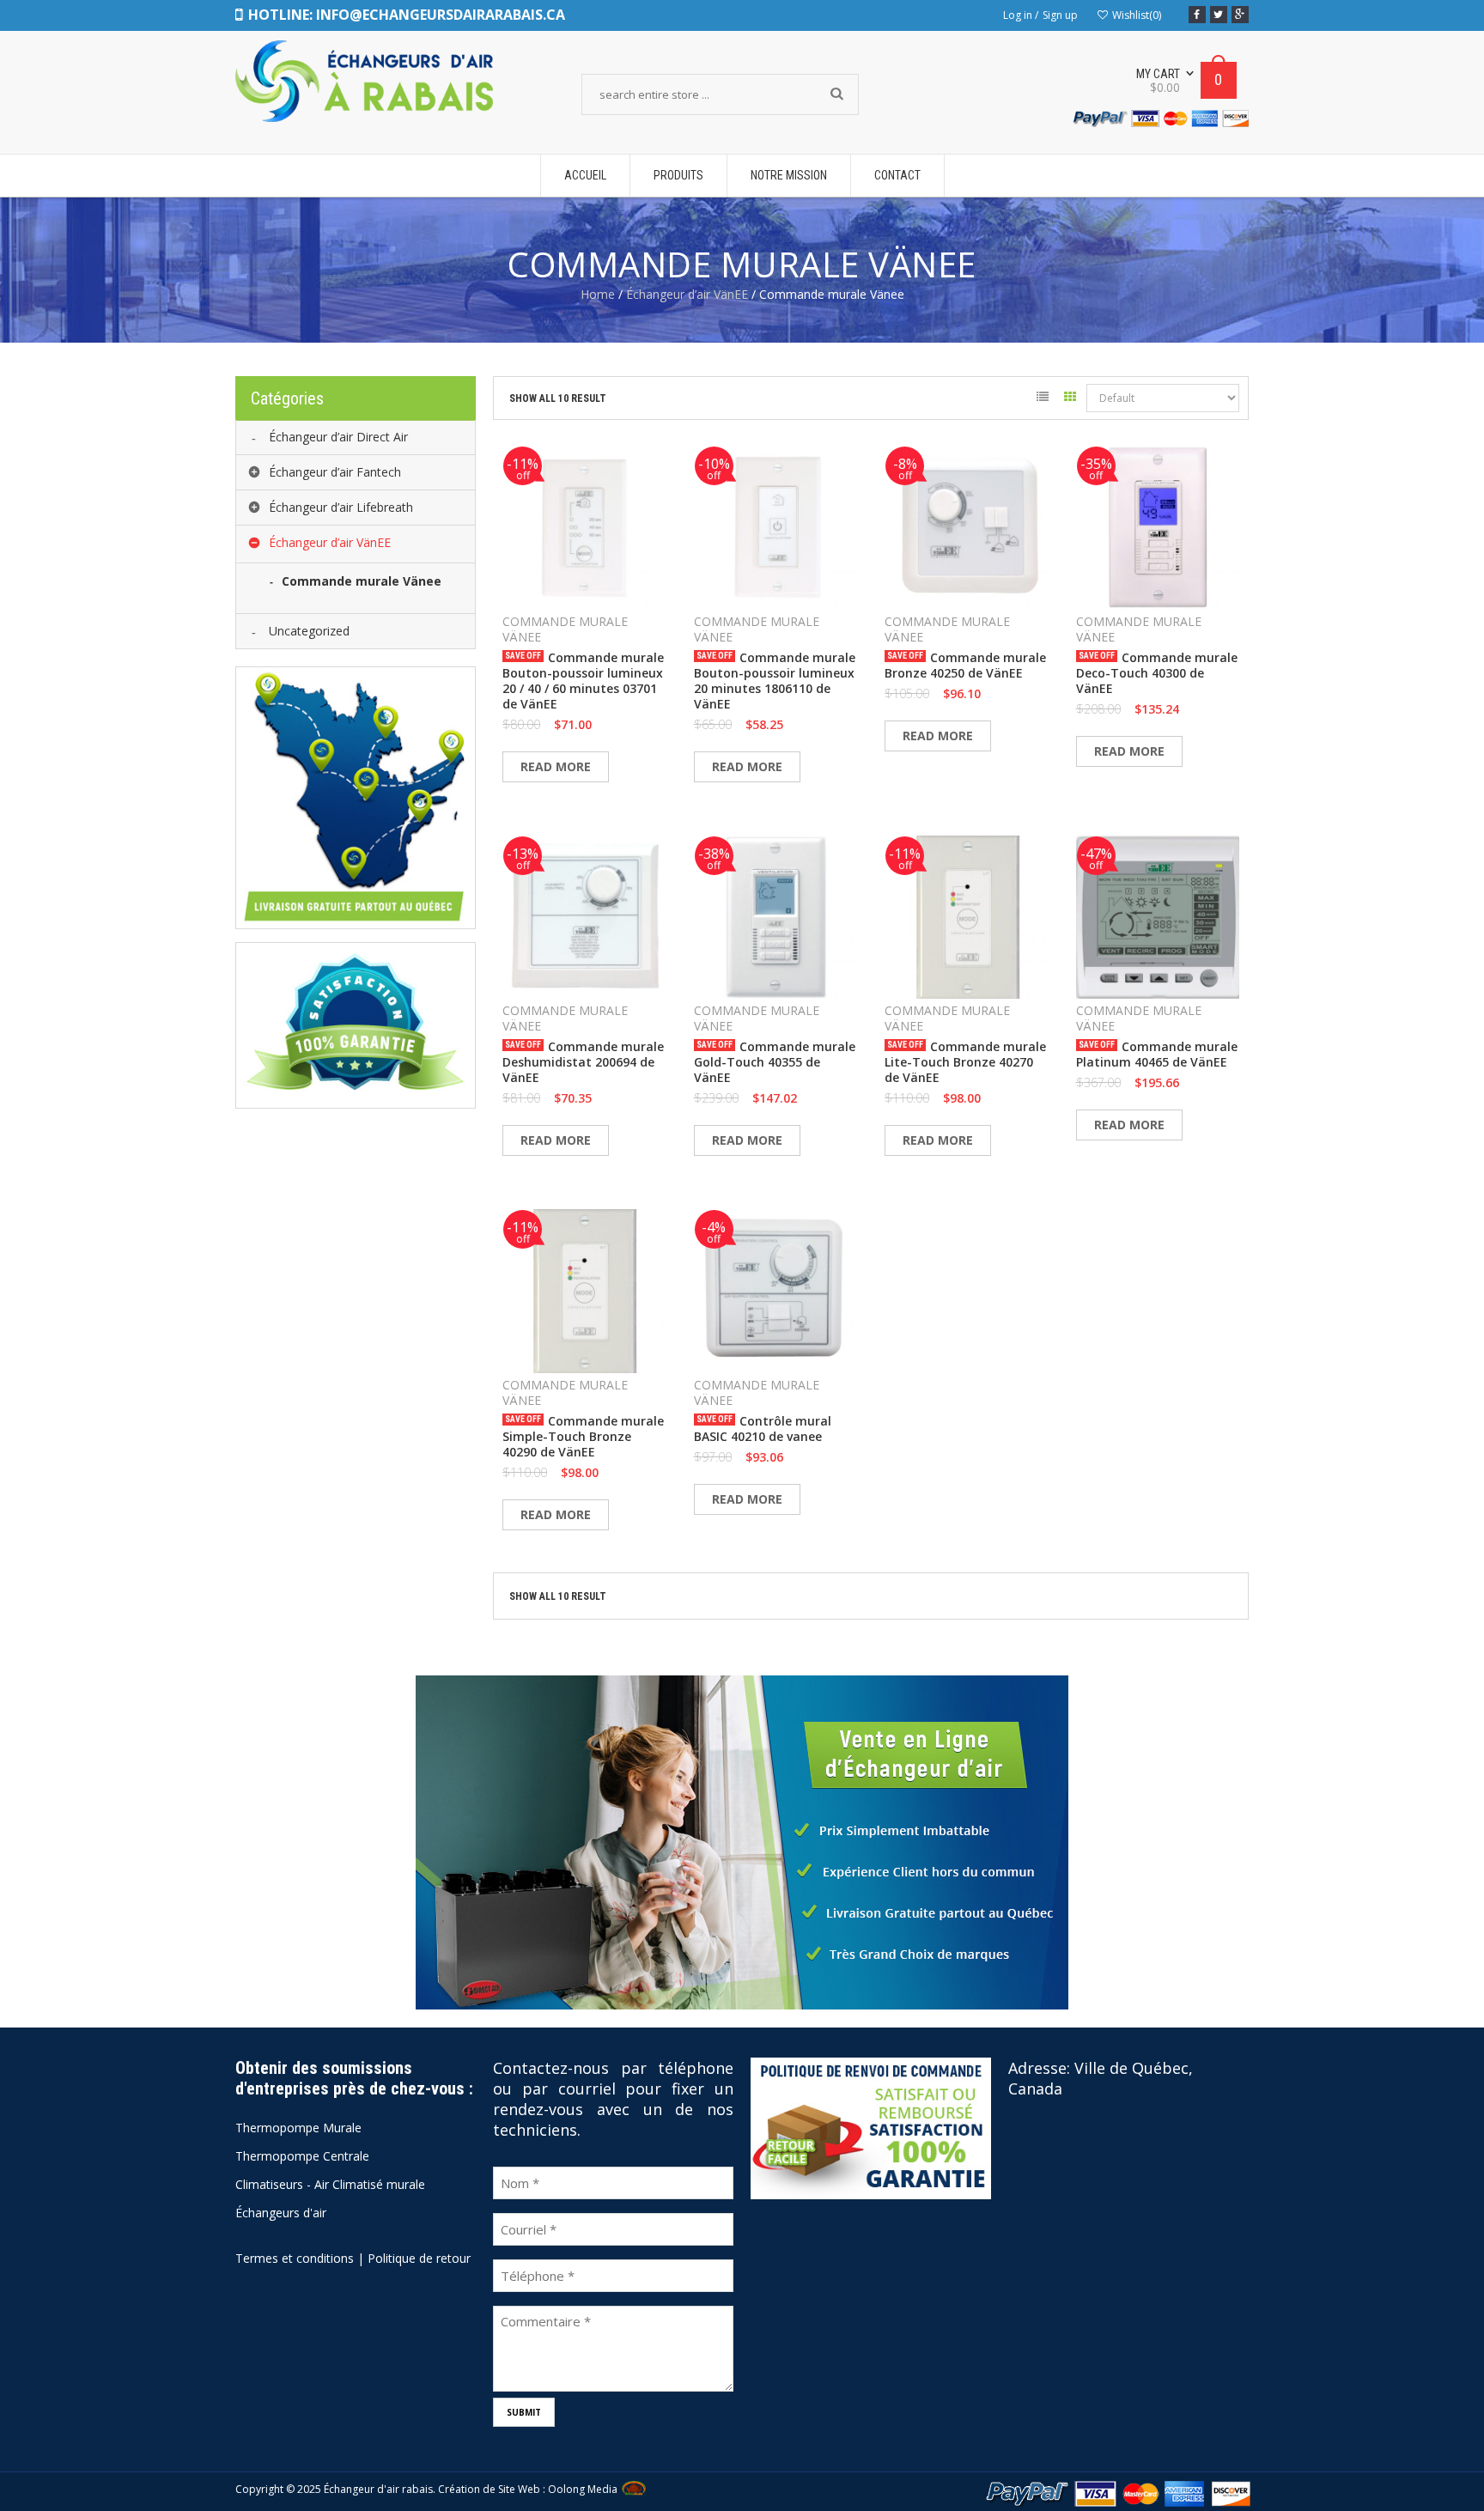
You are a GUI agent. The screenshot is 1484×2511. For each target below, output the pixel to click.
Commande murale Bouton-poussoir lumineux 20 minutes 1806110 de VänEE (775, 681)
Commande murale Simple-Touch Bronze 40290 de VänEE (583, 1437)
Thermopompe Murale (298, 2128)
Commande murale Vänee (565, 629)
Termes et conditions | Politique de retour (353, 2258)
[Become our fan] (1197, 15)
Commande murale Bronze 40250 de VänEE (965, 666)
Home (598, 294)
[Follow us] (1219, 15)
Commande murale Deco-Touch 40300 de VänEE (1157, 673)
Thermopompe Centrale (302, 2156)
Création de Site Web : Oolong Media (528, 2489)
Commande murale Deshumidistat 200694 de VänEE (583, 1062)
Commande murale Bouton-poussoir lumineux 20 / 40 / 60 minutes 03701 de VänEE (583, 681)
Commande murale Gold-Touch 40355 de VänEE (775, 1062)
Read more (556, 766)
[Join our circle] (1240, 15)
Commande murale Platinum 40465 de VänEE (1157, 1055)
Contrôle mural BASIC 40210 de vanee (763, 1429)
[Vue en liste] (1042, 400)
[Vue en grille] (1070, 400)
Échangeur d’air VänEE (687, 294)
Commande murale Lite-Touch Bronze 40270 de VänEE (965, 1062)
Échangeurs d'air (281, 2213)
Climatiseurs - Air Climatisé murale (330, 2184)
